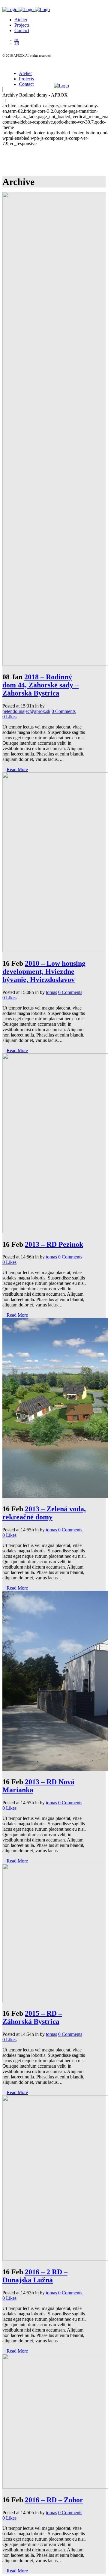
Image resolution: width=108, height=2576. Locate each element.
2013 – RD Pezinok (54, 1244)
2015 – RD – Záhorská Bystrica (32, 2017)
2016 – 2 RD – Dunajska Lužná (35, 2276)
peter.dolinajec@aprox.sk (26, 711)
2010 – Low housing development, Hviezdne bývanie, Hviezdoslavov (44, 971)
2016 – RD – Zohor (54, 2500)
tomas (51, 992)
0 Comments (64, 711)
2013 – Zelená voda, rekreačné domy (44, 1513)
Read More (17, 769)
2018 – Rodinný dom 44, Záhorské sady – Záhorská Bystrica (40, 685)
